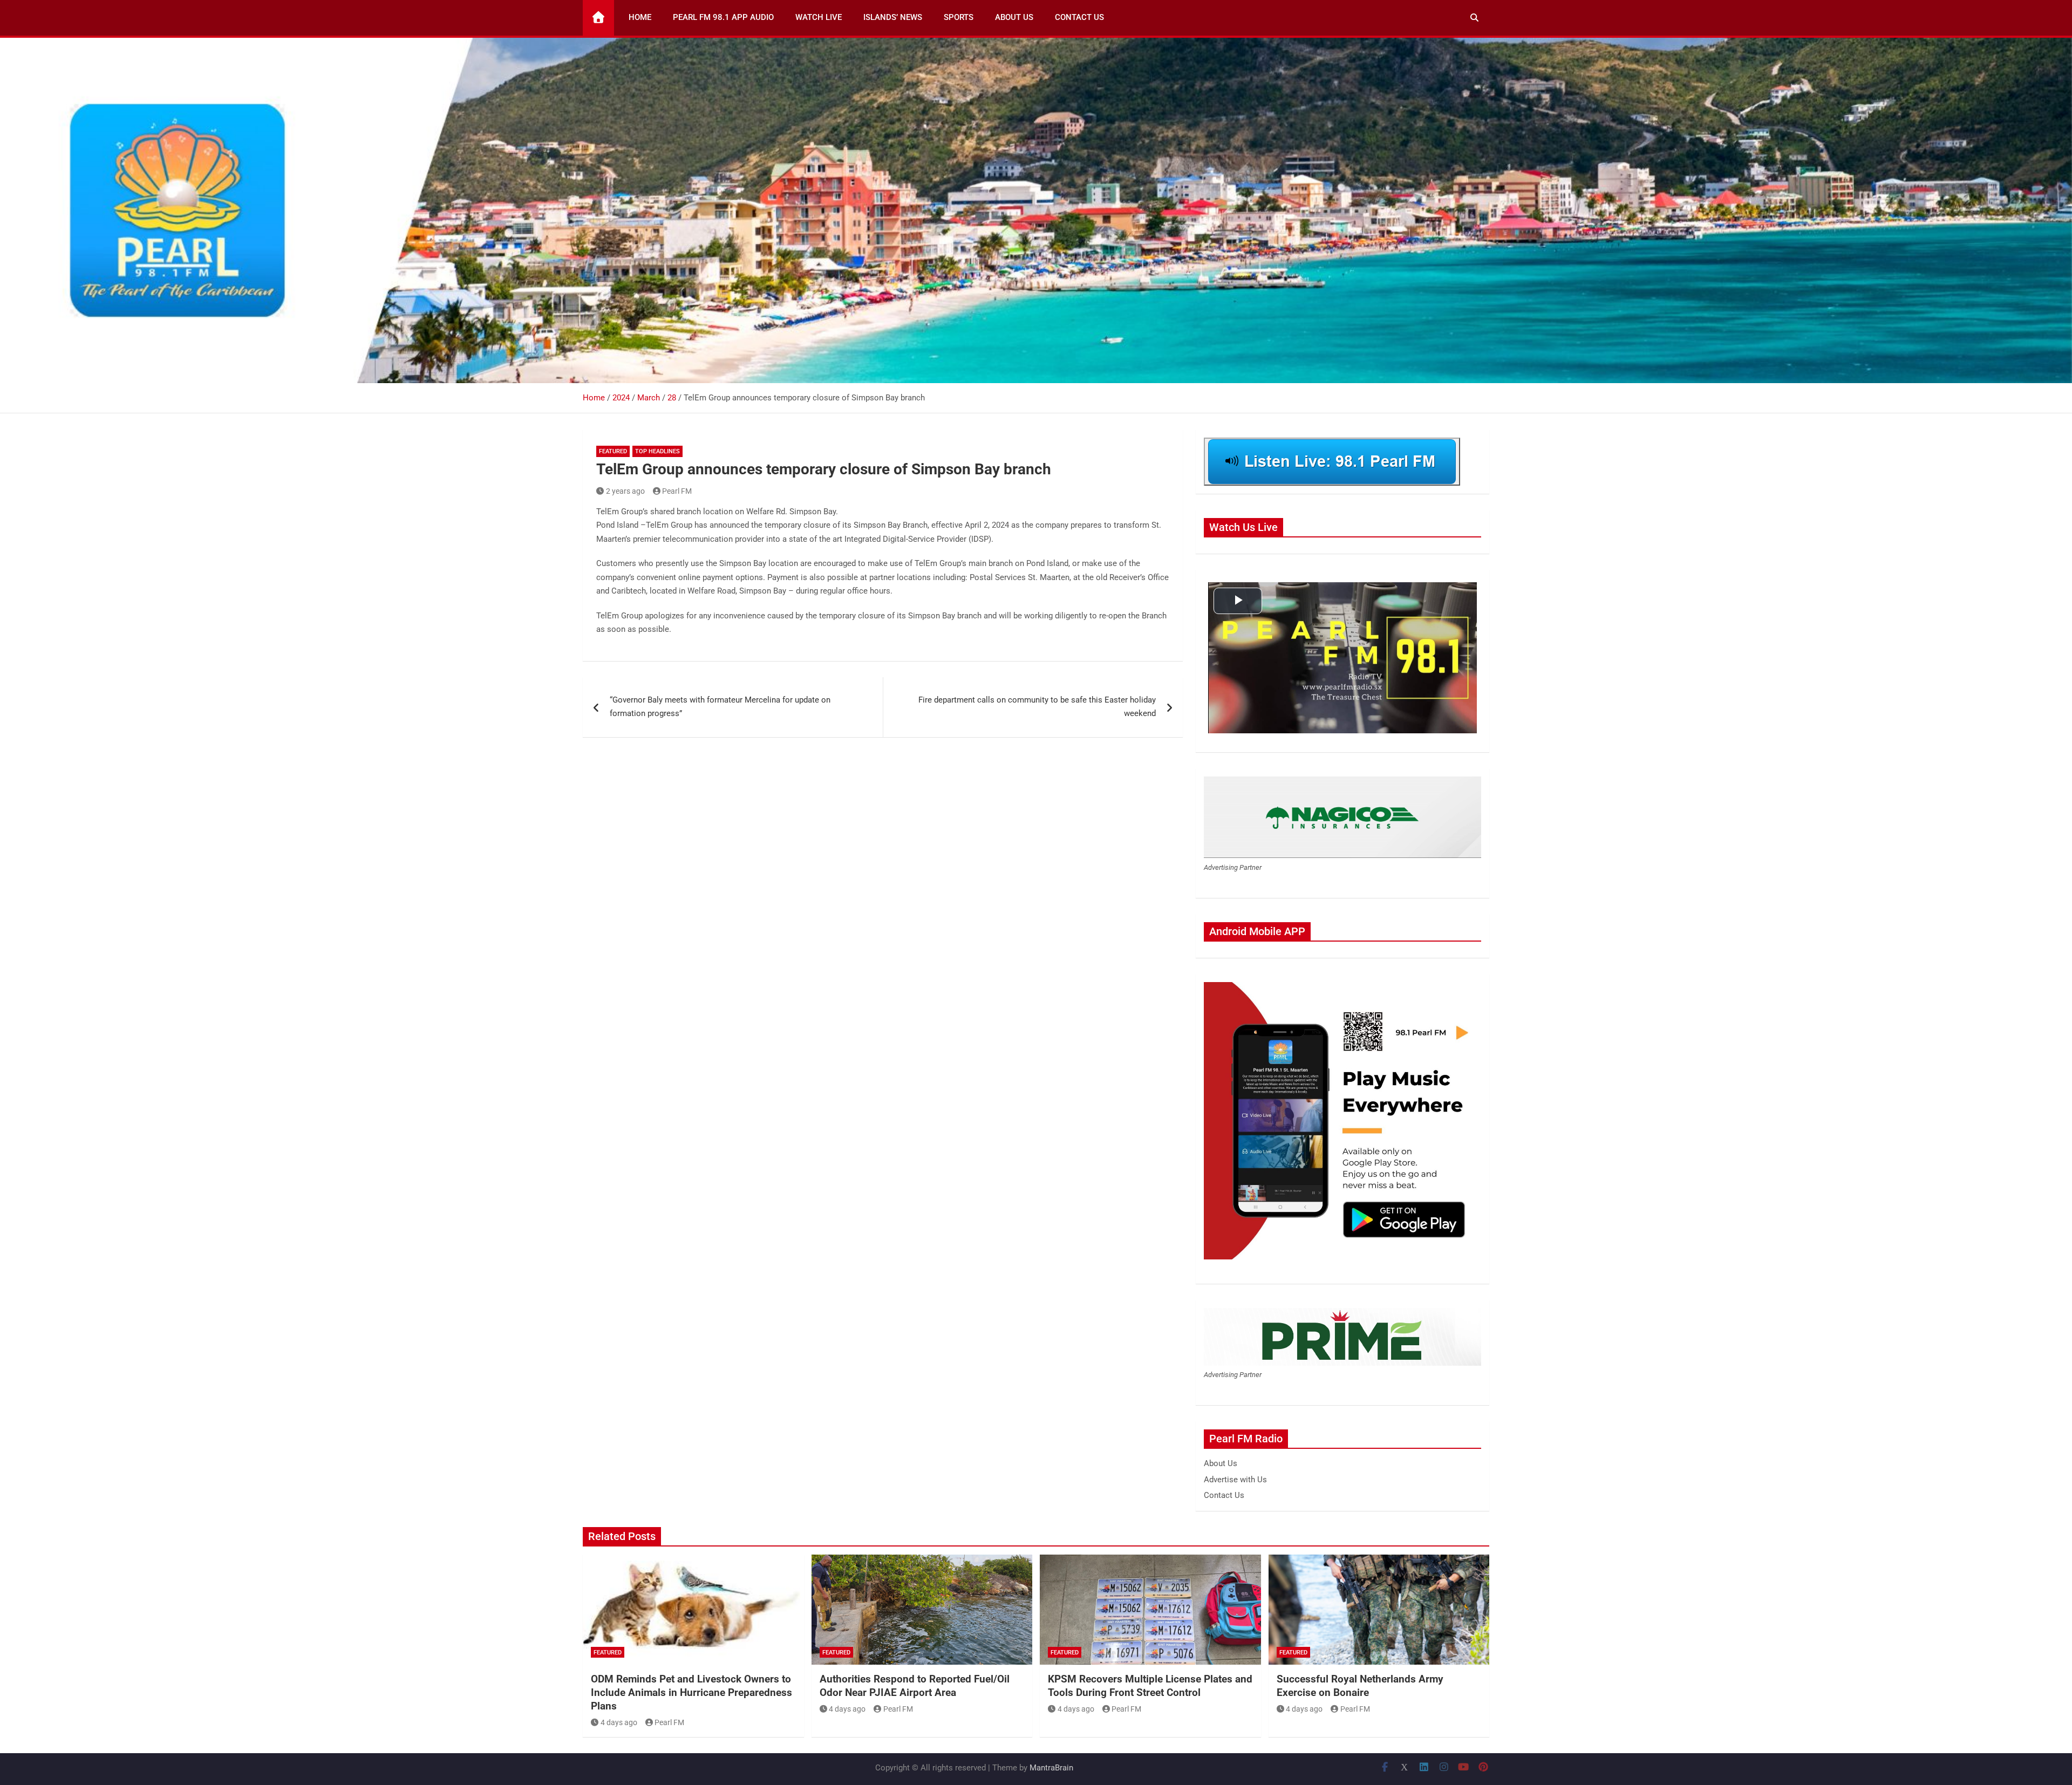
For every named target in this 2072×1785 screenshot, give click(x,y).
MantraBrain (1051, 1768)
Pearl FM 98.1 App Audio (723, 17)
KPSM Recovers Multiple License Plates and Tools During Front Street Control (1150, 1686)
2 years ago (625, 491)
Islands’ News (893, 17)
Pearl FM (677, 491)
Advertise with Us (1235, 1480)
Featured (613, 451)
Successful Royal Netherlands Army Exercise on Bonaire (1360, 1686)
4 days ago (619, 1722)
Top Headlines (657, 451)
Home (640, 17)
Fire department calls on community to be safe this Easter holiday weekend (1037, 707)
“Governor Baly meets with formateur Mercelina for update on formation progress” (720, 707)
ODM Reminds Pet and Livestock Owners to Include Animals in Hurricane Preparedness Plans (691, 1692)
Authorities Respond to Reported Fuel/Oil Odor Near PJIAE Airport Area (915, 1686)
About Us (1014, 17)
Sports (959, 17)
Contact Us (1079, 17)
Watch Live (819, 17)
